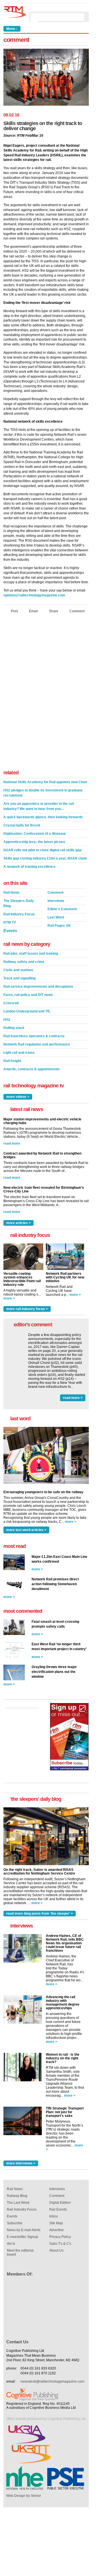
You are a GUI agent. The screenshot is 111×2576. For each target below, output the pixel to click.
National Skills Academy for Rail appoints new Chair (45, 782)
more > (9, 1298)
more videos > (18, 1097)
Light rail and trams (19, 1053)
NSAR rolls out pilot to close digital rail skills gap (42, 850)
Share (54, 611)
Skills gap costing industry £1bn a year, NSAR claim (45, 858)
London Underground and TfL (27, 1011)
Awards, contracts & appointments (32, 1069)
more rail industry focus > (27, 1309)
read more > (73, 1398)
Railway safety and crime (24, 962)
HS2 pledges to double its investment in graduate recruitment (43, 793)
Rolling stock (14, 1028)
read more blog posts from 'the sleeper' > (40, 1914)
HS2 (7, 1020)
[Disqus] (46, 693)
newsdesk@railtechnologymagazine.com (52, 2381)
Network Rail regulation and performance (37, 1044)
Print (14, 611)
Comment (77, 611)
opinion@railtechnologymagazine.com (34, 595)
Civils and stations (18, 970)
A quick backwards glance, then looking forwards (43, 817)
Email (33, 611)
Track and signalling (19, 978)
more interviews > (21, 2163)
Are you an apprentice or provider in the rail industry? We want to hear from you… (39, 806)
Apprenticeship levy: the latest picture (34, 842)
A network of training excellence (29, 867)
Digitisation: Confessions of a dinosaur (35, 834)
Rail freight (12, 1061)
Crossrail (11, 1003)
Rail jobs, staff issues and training (31, 954)
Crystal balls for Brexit (22, 825)
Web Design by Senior (24, 2496)
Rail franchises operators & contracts (34, 1036)
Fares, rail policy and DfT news (28, 995)
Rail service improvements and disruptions (38, 987)
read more (12, 1143)
